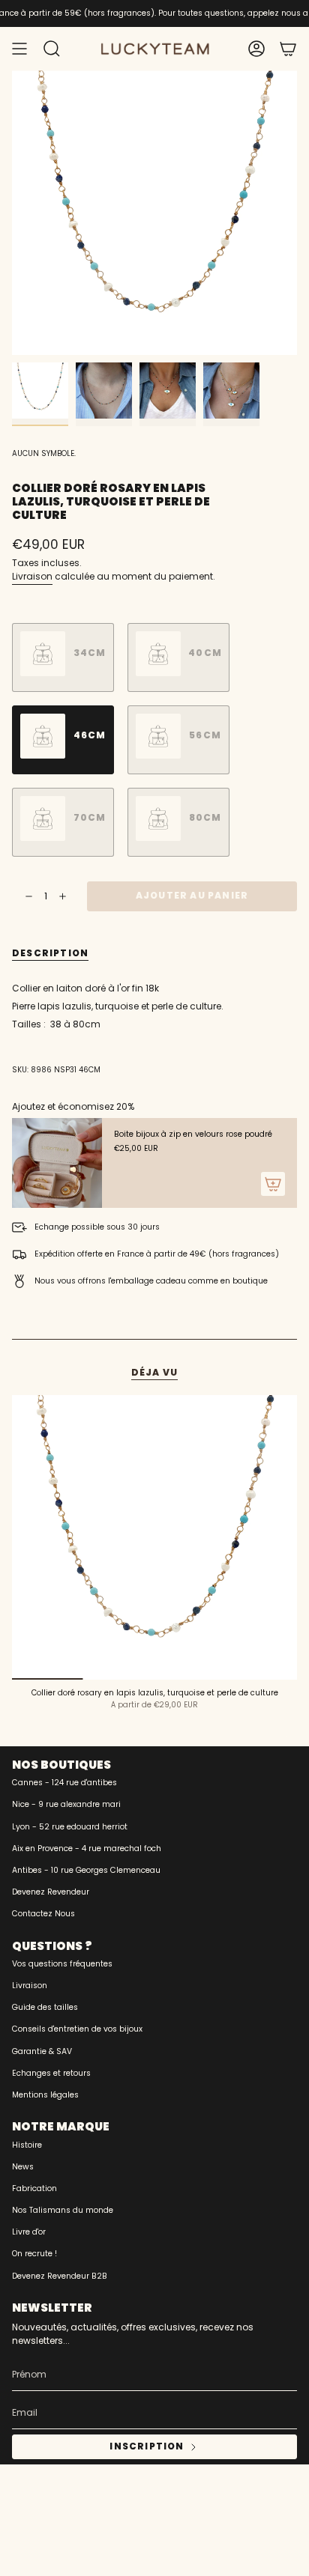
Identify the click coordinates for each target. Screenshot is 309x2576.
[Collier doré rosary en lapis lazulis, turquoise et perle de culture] (154, 1537)
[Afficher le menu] (19, 49)
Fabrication (34, 2188)
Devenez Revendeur (51, 1892)
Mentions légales (45, 2095)
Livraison (32, 576)
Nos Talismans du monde (63, 2210)
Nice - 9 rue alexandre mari (66, 1804)
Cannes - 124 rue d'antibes (64, 1783)
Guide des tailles (45, 2007)
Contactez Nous (43, 1914)
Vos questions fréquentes (62, 1964)
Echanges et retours (51, 2073)
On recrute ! (34, 2254)
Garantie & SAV (42, 2051)
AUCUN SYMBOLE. (44, 453)
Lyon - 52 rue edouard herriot (70, 1827)
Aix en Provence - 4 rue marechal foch (87, 1849)
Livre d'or (29, 2232)
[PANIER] (288, 49)
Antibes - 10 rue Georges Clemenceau (86, 1870)
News (23, 2167)
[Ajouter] (273, 1184)
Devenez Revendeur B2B (60, 2276)
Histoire (27, 2145)
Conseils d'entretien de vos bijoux (77, 2029)
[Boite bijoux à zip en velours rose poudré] (57, 1163)
